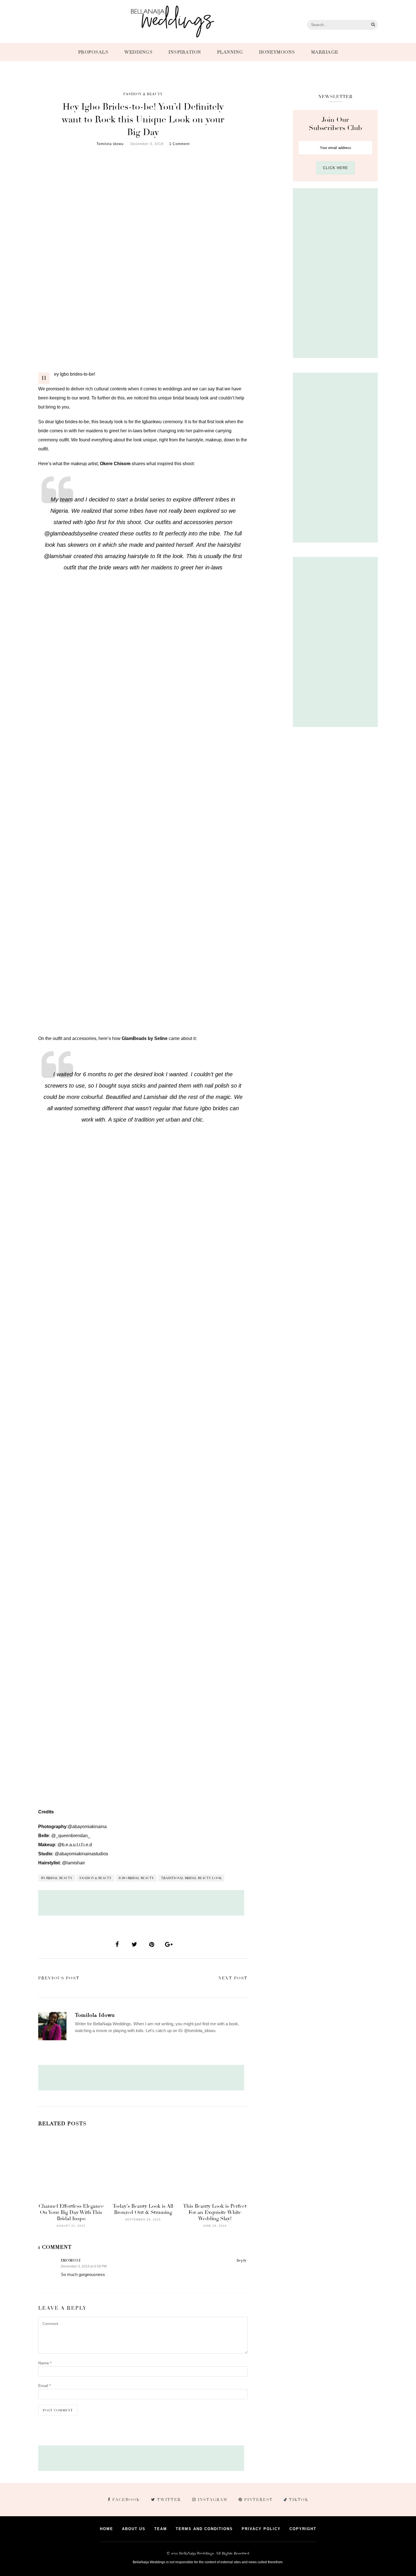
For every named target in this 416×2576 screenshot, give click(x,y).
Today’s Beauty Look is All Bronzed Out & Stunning (143, 2209)
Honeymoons (277, 52)
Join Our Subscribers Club (335, 124)
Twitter (169, 2500)
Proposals (93, 52)
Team (161, 2529)
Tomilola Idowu (110, 144)
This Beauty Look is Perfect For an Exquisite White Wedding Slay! (215, 2212)
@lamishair (58, 556)
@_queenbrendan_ (71, 1836)
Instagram (213, 2500)
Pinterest (259, 2500)
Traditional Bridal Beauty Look (191, 1878)
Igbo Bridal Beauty (136, 1878)
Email (44, 2386)
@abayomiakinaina (87, 1827)
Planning (230, 52)
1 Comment (179, 144)
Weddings (138, 52)
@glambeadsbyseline (71, 533)
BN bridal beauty (57, 1878)
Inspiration (185, 52)
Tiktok (298, 2500)
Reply (241, 2260)
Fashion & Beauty (143, 94)
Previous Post (59, 1978)
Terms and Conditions (204, 2529)
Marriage (325, 52)
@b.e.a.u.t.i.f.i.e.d (75, 1845)
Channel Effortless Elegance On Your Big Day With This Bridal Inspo (71, 2212)
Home (107, 2529)
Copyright (303, 2529)
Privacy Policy (261, 2529)
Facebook (126, 2500)
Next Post (233, 1978)
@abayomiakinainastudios (81, 1854)
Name (45, 2363)
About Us (134, 2529)
